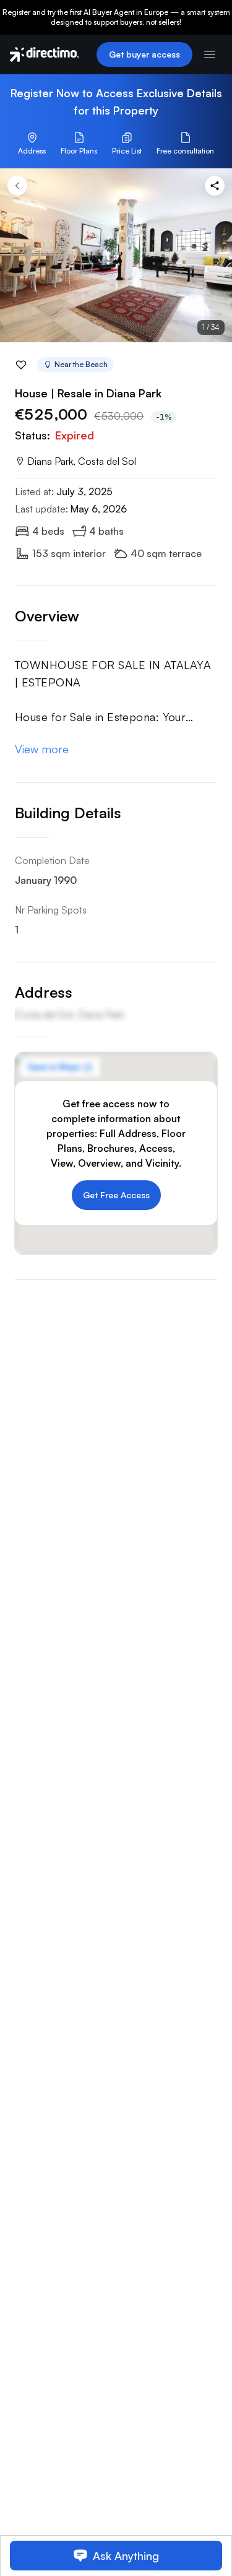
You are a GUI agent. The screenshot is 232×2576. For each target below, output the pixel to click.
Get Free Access (116, 1195)
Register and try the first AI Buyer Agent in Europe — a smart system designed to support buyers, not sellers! (116, 17)
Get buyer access (144, 54)
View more (42, 749)
